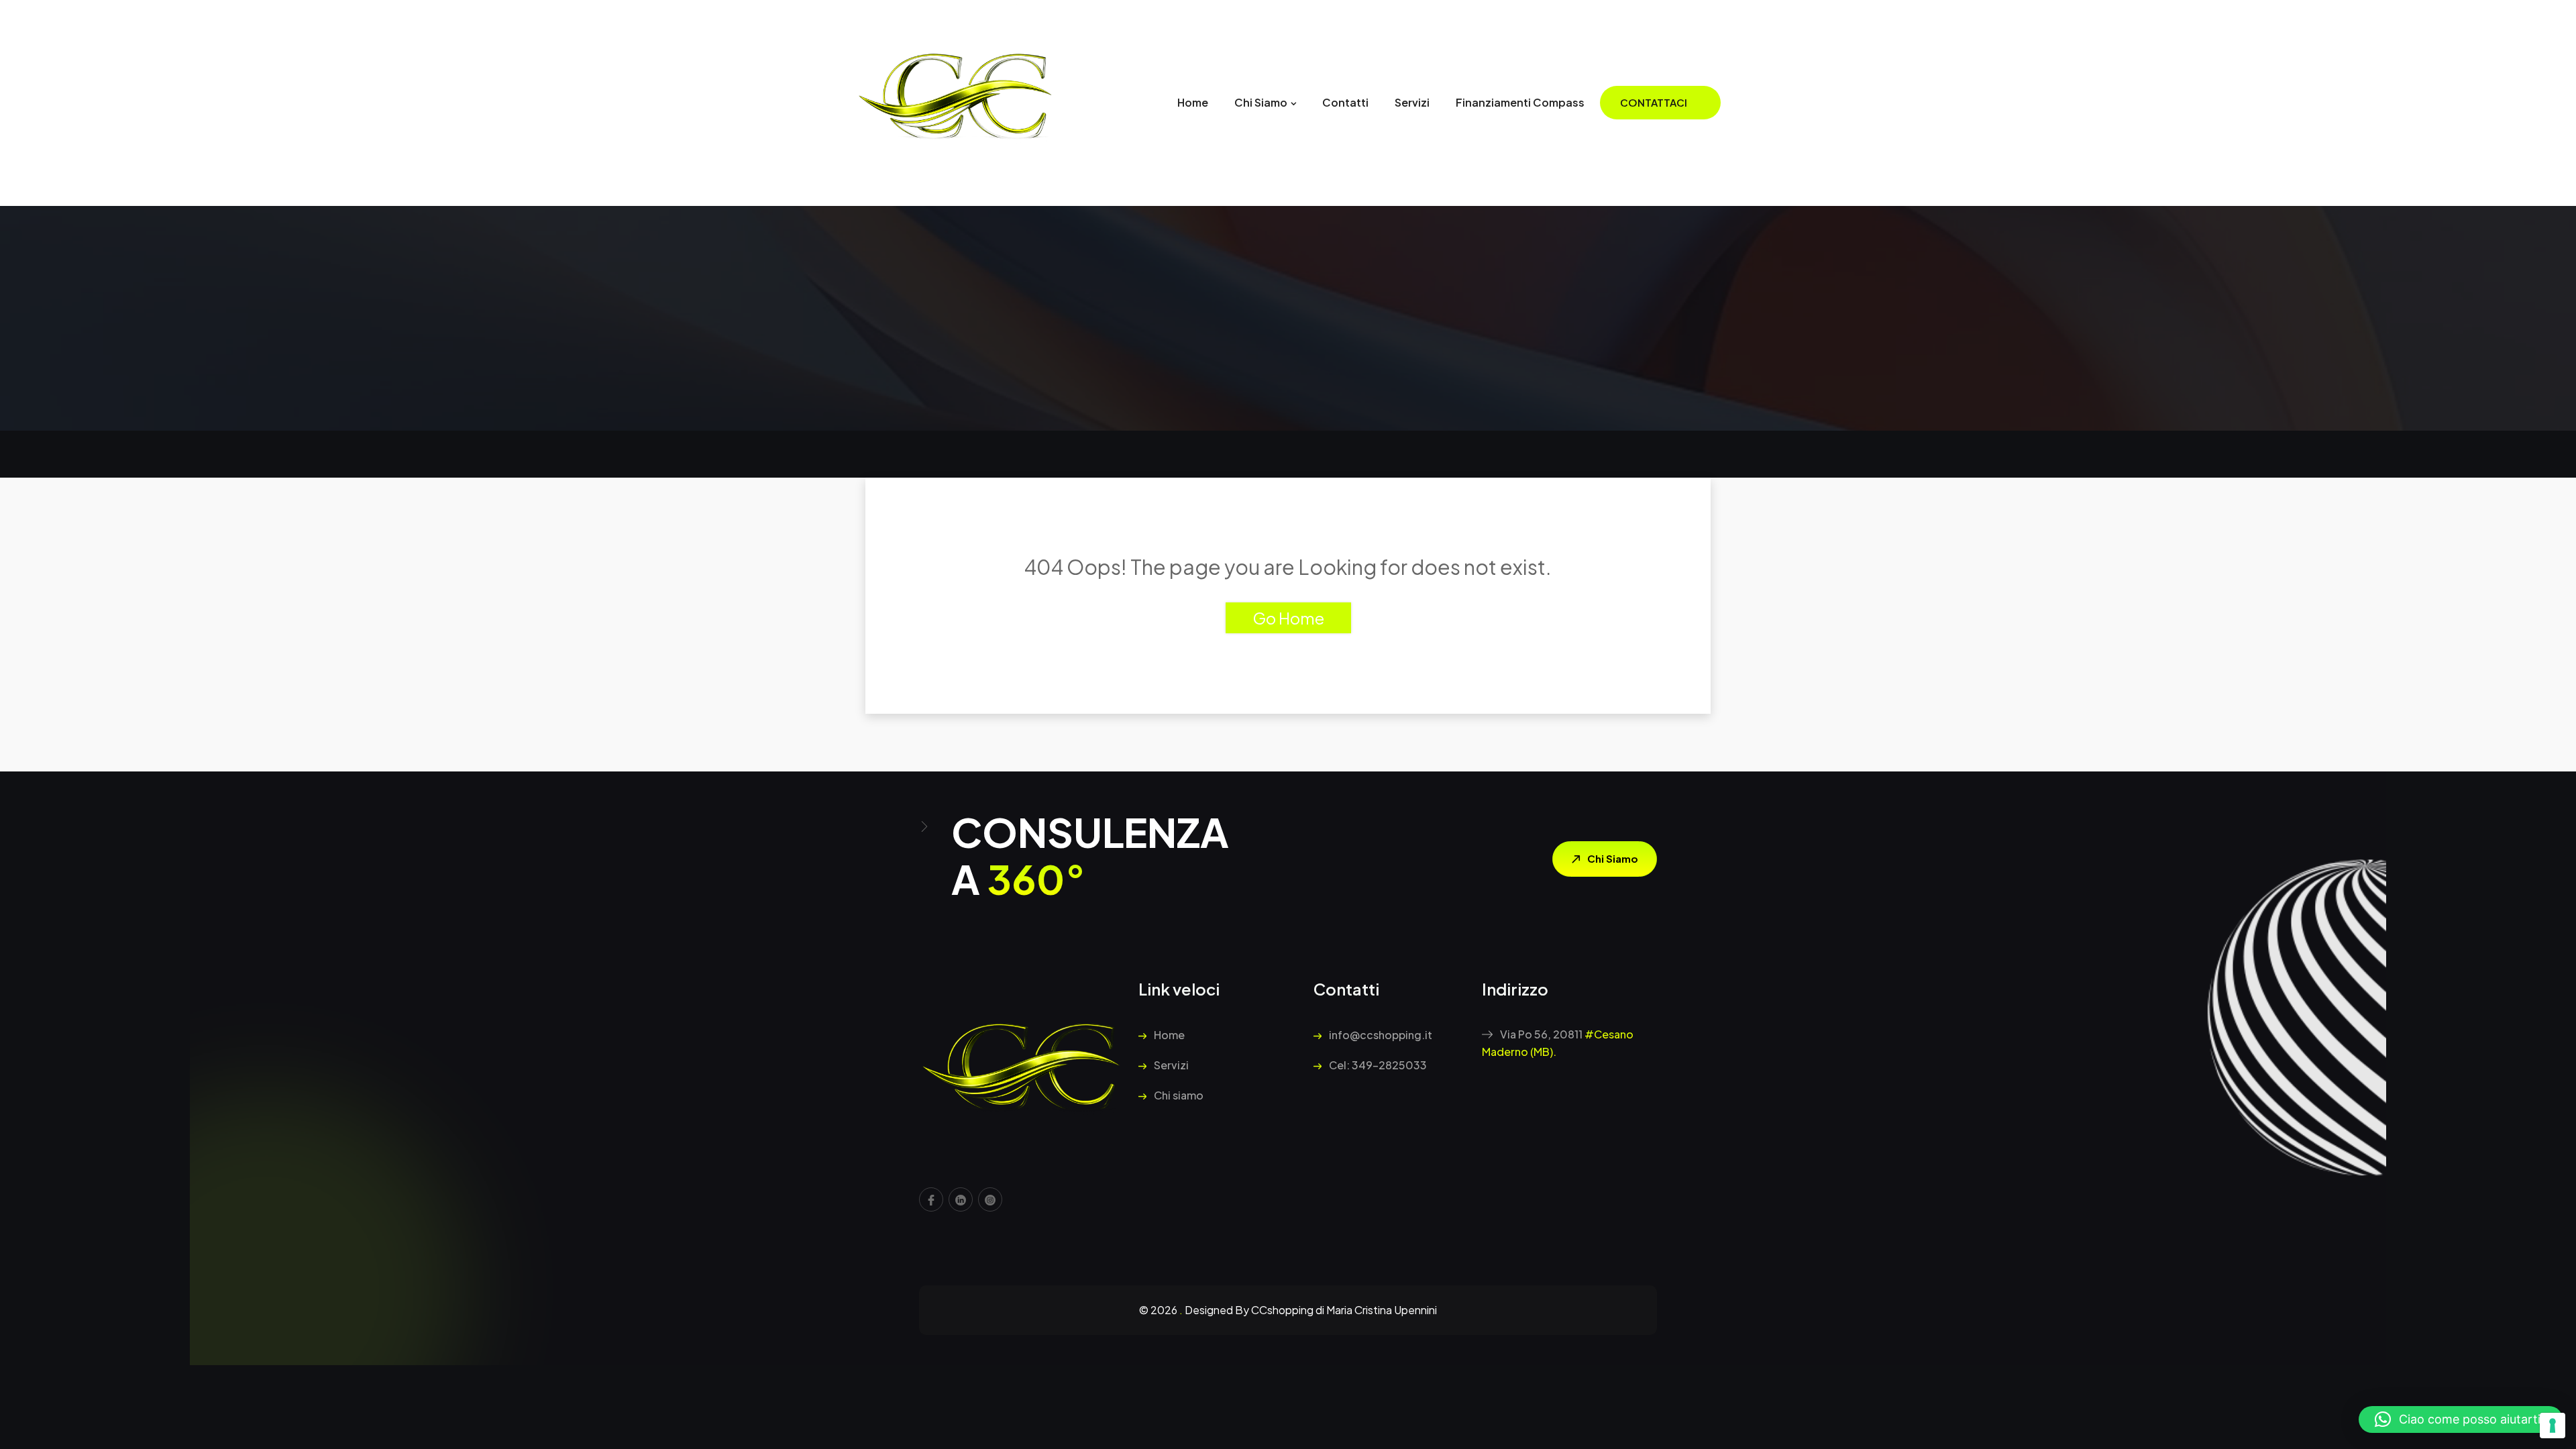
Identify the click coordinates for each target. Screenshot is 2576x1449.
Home (1193, 102)
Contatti (1345, 102)
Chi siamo (1261, 102)
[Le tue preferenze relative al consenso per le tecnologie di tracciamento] (2553, 1426)
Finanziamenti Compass (1520, 102)
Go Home (1288, 618)
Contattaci (1654, 102)
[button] (2461, 1419)
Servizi (1412, 102)
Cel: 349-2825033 (1377, 1065)
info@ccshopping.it (1380, 1035)
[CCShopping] (956, 102)
